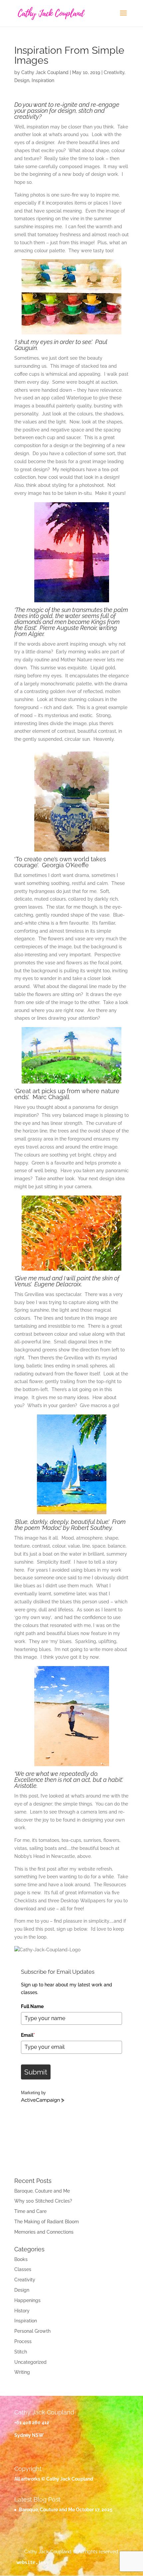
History (22, 2311)
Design (22, 80)
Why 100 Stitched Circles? (43, 2201)
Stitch (21, 2352)
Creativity (114, 72)
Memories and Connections (44, 2232)
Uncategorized (30, 2362)
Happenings (27, 2300)
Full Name (32, 2006)
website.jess (33, 2562)
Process (23, 2341)
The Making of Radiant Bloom (47, 2222)
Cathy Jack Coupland (45, 72)
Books (21, 2259)
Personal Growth (32, 2331)
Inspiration (43, 80)
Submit (36, 2072)
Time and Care (30, 2211)
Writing (22, 2372)
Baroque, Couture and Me (42, 2191)
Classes (23, 2269)
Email (28, 2035)
